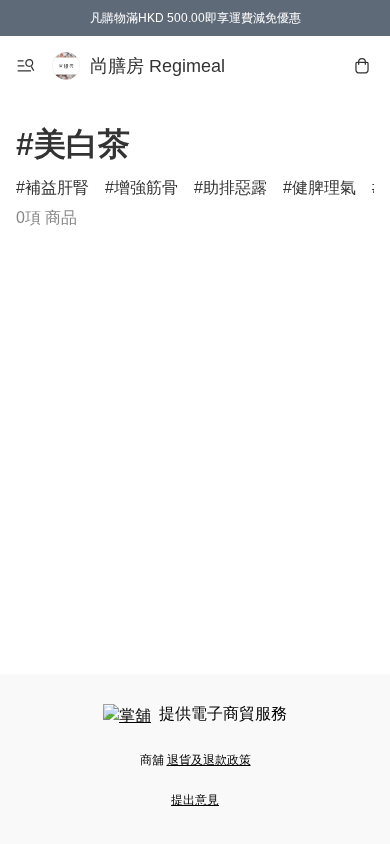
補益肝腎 (57, 187)
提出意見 (195, 800)
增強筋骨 (146, 187)
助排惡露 (235, 187)
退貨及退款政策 (209, 760)
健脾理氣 (324, 187)
